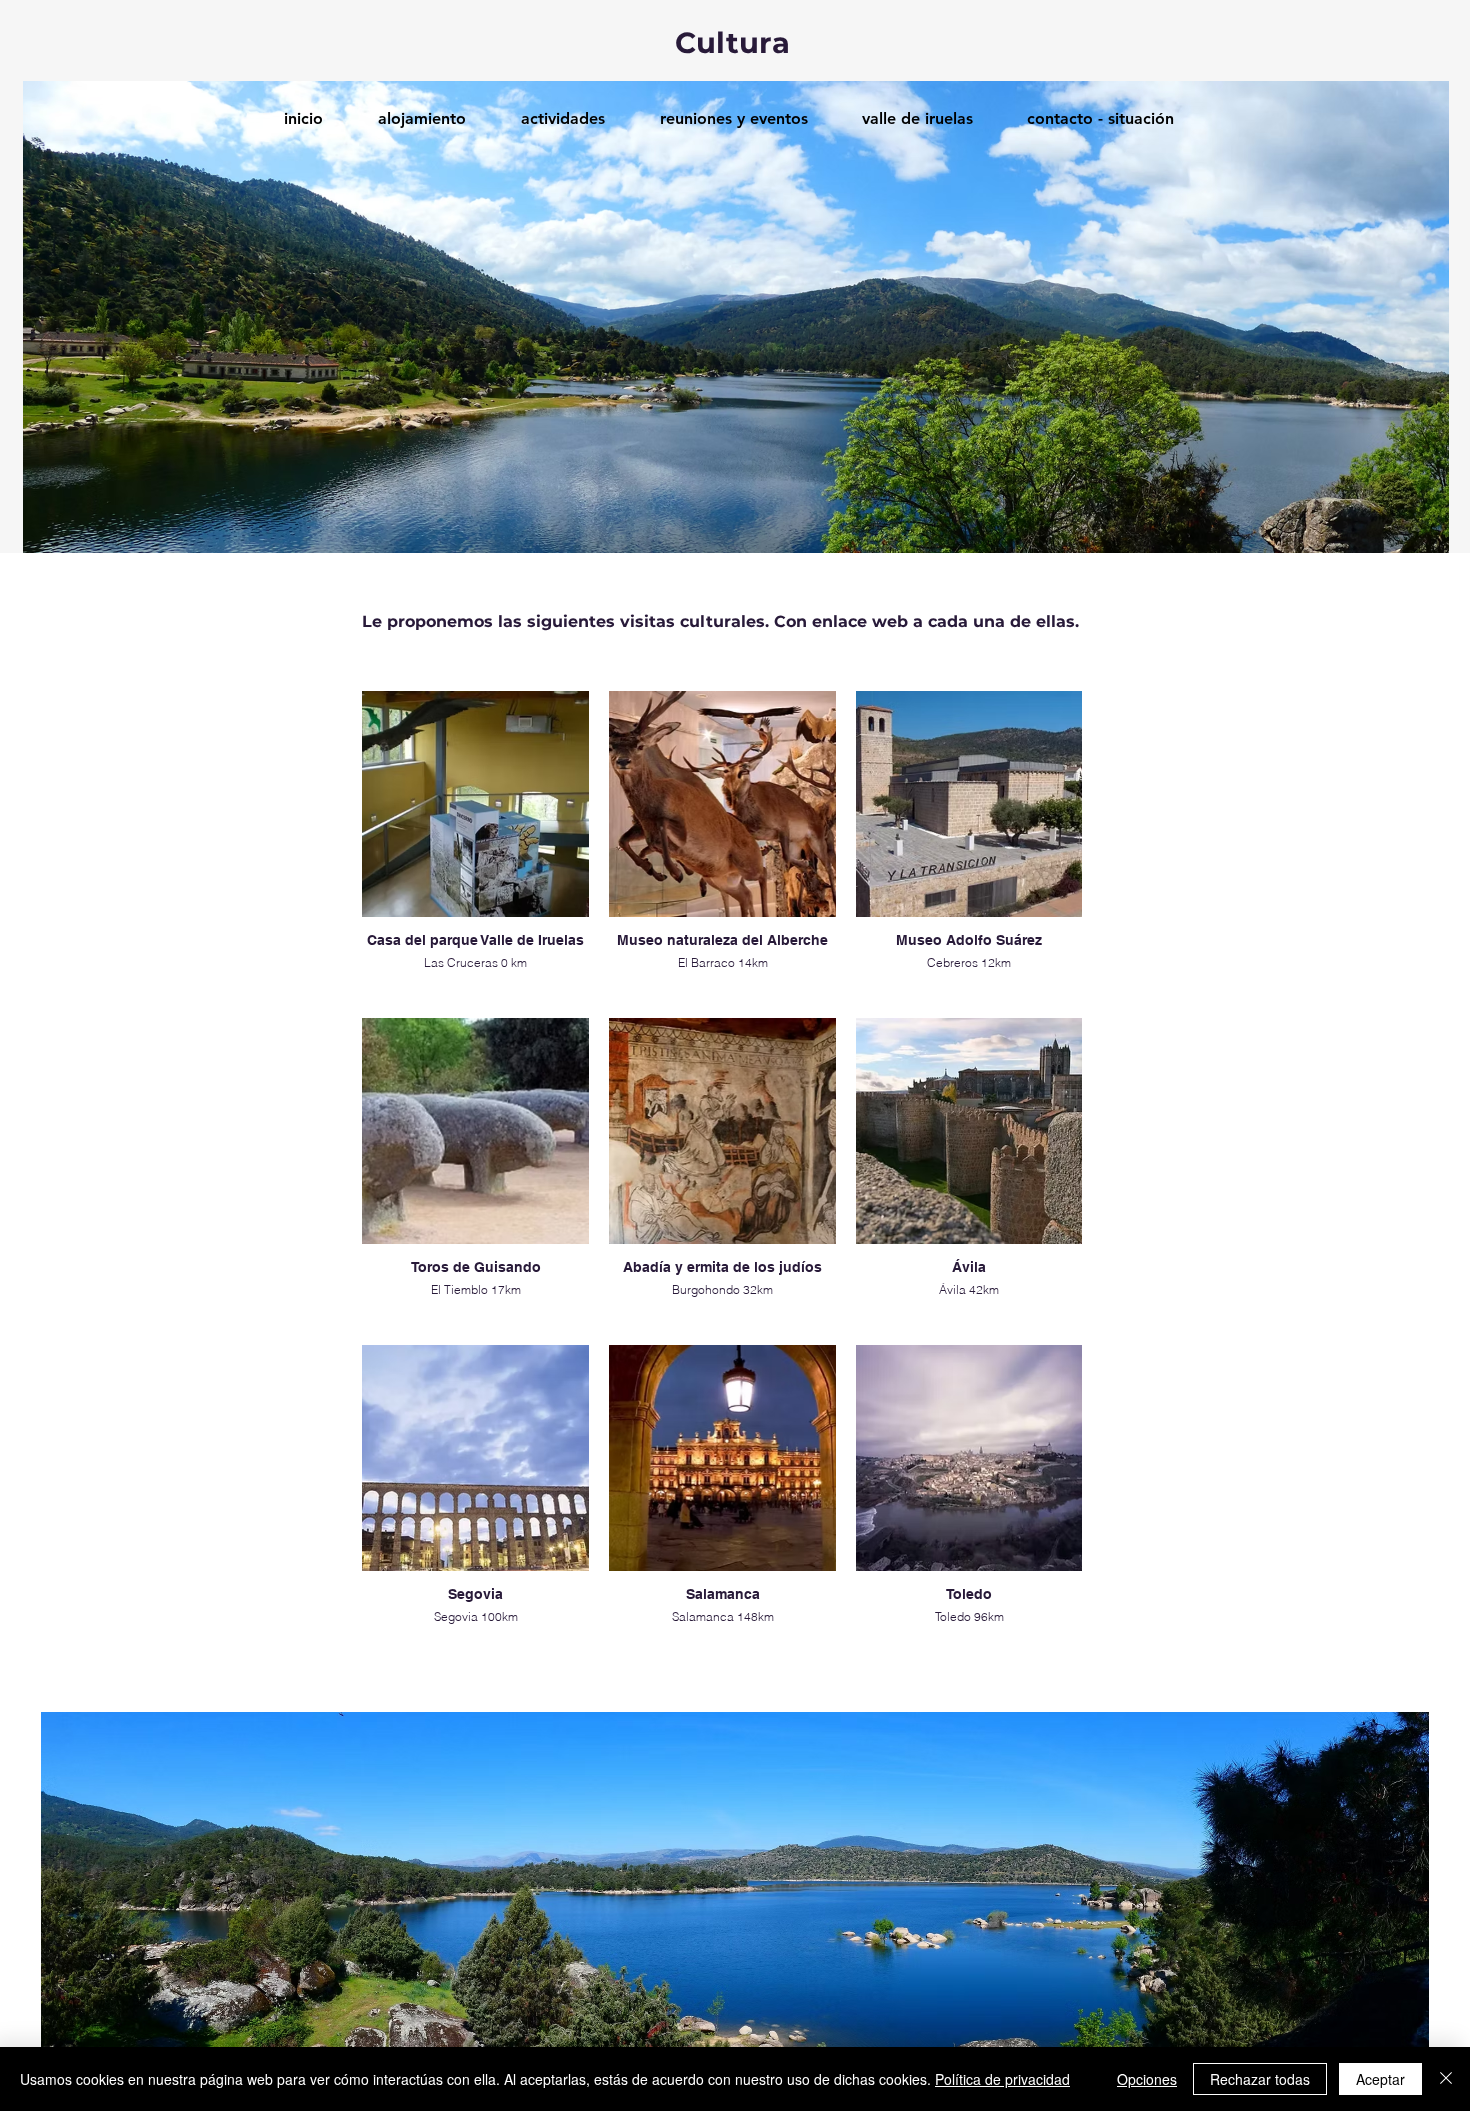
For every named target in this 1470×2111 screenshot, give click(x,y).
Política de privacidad (1002, 2079)
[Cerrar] (1446, 2079)
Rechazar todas (1260, 2079)
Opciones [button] (1147, 2079)
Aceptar (1380, 2079)
